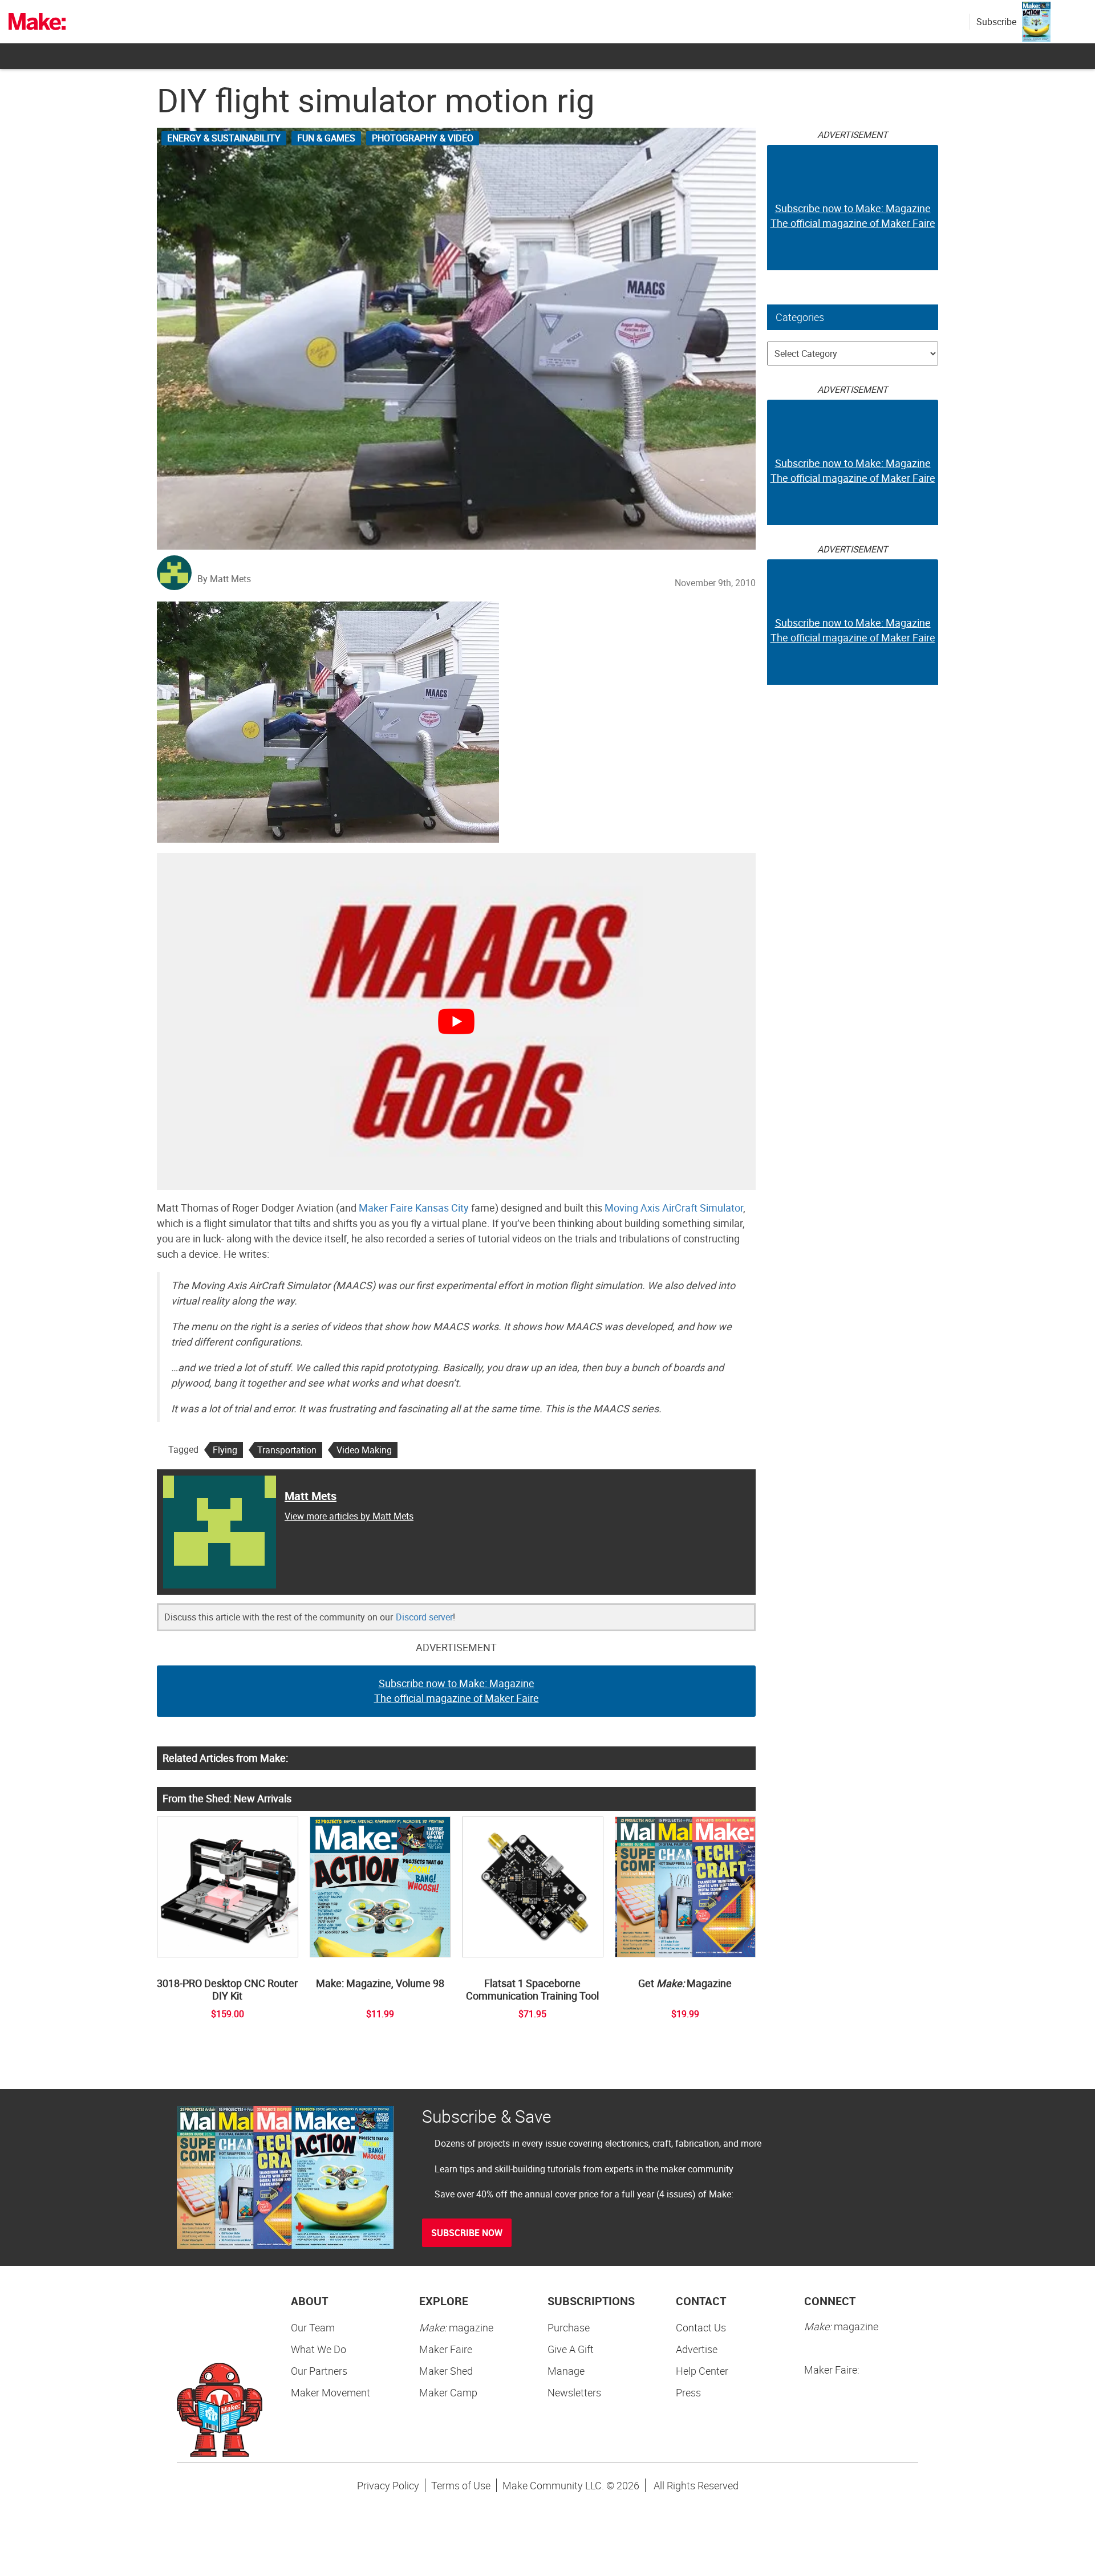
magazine (456, 2327)
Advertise (697, 2349)
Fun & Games (326, 138)
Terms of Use (461, 2485)
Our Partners (319, 2371)
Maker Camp (448, 2392)
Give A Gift (571, 2349)
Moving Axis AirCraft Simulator (674, 1208)
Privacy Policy (388, 2485)
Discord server (424, 1617)
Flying (225, 1450)
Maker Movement (330, 2392)
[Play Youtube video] (456, 1021)
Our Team (313, 2327)
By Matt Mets (224, 579)
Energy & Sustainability (224, 138)
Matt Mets (311, 1496)
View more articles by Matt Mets (349, 1516)
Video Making (364, 1450)
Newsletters (574, 2392)
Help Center (702, 2371)
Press (688, 2392)
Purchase (569, 2327)
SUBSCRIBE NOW (467, 2233)
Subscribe (996, 22)
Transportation (287, 1450)
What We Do (319, 2349)
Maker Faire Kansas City (414, 1208)
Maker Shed (446, 2371)
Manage (566, 2371)
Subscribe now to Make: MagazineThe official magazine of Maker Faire (457, 1691)
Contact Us (701, 2327)
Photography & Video (423, 138)
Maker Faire (446, 2349)
